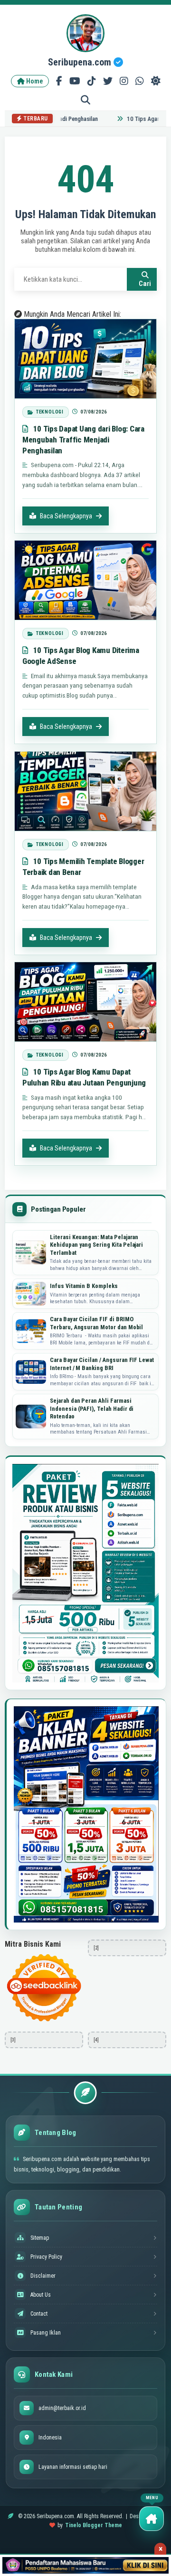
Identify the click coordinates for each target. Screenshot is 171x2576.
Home (34, 81)
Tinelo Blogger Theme (94, 2525)
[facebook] (59, 81)
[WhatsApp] (140, 81)
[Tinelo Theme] (85, 2565)
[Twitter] (108, 81)
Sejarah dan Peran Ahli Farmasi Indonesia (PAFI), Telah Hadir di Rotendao (92, 1408)
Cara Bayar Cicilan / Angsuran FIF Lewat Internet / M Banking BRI (102, 1364)
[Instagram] (124, 81)
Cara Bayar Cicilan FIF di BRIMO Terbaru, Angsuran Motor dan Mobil (96, 1323)
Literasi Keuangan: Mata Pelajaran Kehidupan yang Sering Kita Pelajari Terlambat (96, 1245)
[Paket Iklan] (85, 1573)
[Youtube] (75, 81)
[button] (152, 2519)
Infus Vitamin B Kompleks (84, 1286)
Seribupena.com (81, 62)
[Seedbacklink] (44, 1988)
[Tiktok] (92, 81)
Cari (145, 284)
